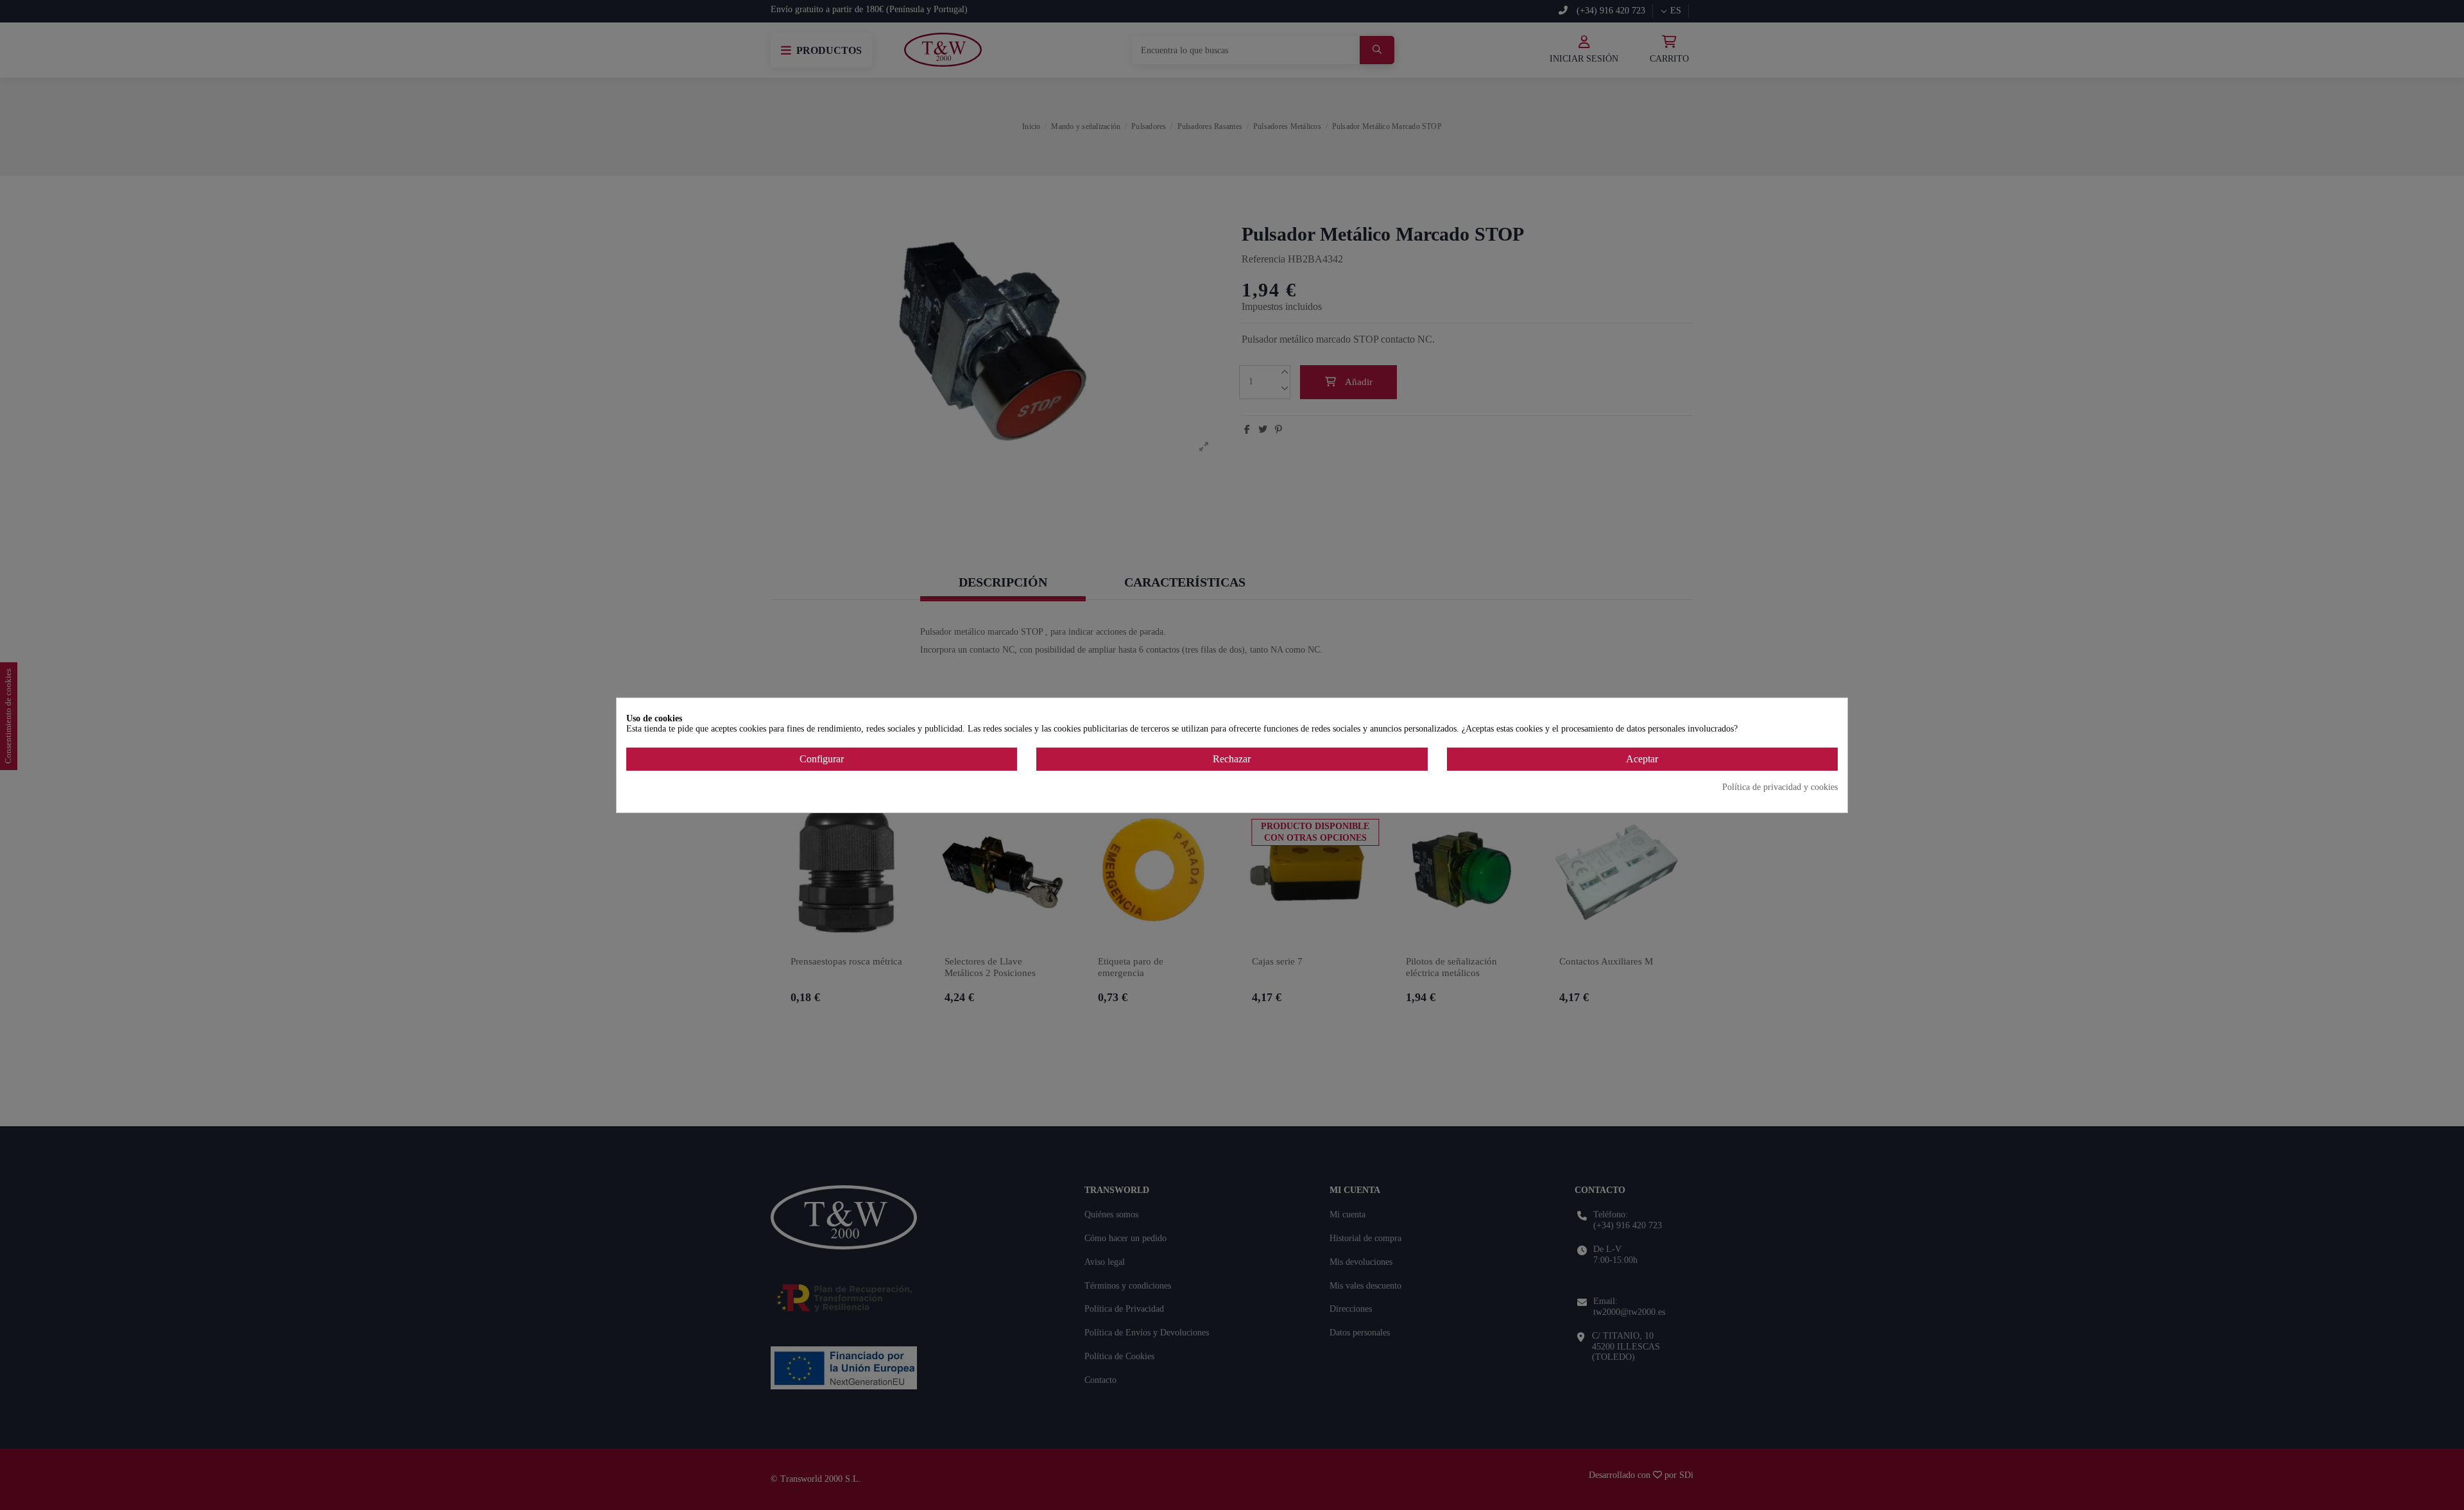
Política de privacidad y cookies (1780, 787)
